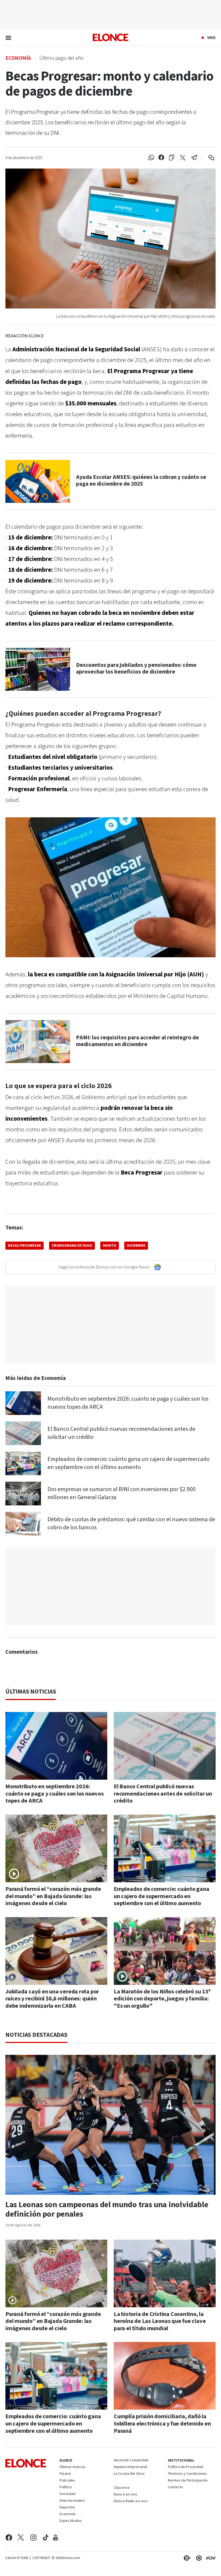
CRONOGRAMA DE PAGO (72, 1246)
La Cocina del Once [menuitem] (129, 2474)
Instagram (34, 2538)
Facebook (9, 2538)
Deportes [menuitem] (67, 2508)
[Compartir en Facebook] (161, 158)
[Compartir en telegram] (194, 158)
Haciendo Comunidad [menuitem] (131, 2461)
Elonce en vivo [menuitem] (126, 2495)
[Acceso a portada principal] (110, 37)
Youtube (56, 2538)
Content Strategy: (186, 2558)
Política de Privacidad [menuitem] (186, 2467)
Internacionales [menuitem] (72, 2501)
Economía (18, 58)
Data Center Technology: (198, 2558)
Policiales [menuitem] (67, 2481)
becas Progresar (25, 1246)
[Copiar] (172, 158)
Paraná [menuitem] (65, 2474)
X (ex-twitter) (21, 2538)
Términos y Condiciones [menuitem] (187, 2474)
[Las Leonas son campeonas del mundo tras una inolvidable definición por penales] (110, 2125)
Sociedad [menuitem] (67, 2494)
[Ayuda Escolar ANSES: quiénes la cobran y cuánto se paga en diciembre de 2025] (38, 481)
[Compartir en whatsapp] (151, 158)
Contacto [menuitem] (175, 2487)
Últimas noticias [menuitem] (72, 2467)
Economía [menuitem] (68, 2514)
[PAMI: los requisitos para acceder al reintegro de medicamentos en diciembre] (38, 1042)
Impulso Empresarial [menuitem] (130, 2467)
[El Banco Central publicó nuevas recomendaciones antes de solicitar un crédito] (23, 1433)
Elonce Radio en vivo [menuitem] (131, 2501)
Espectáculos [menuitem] (71, 2521)
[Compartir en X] (183, 158)
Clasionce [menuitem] (122, 2488)
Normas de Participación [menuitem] (188, 2481)
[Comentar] (208, 158)
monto (110, 1246)
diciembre (136, 1246)
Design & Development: (210, 2558)
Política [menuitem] (66, 2487)
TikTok (46, 2538)
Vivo (211, 38)
